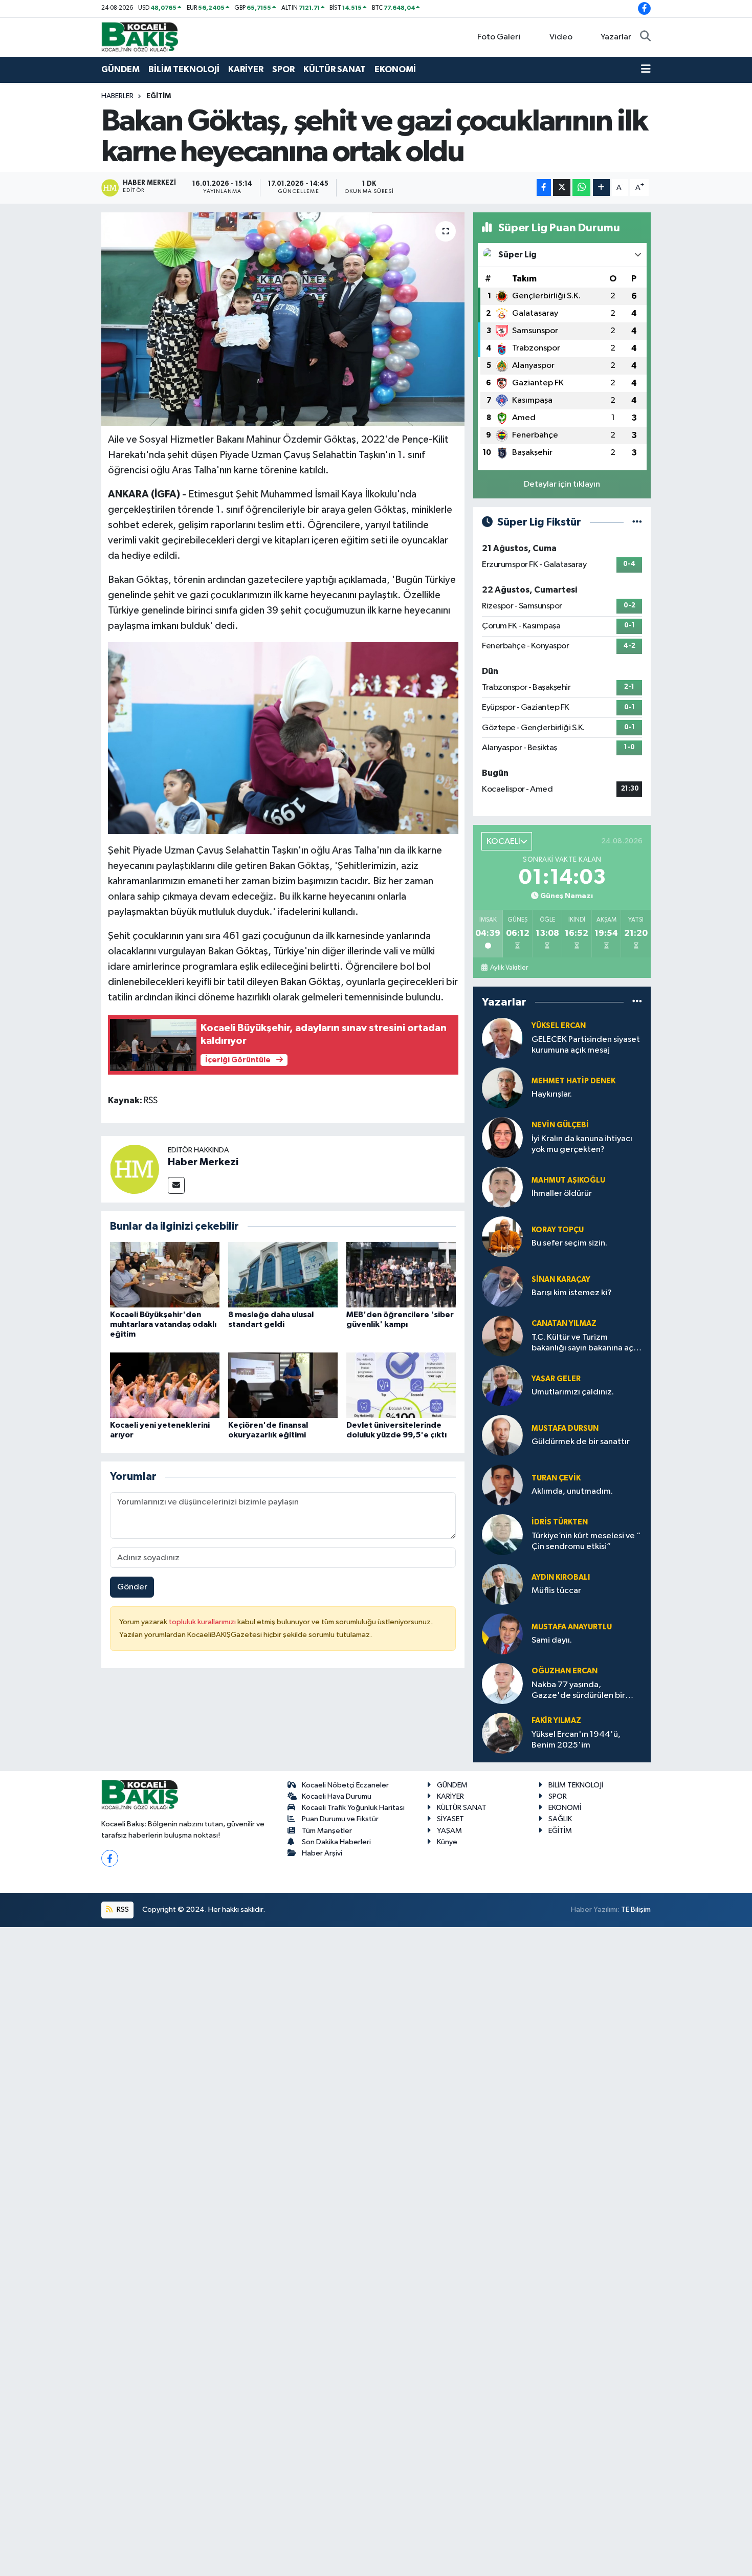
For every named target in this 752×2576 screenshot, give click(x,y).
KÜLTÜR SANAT (335, 69)
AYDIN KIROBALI (561, 1577)
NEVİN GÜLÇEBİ (560, 1125)
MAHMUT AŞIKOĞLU (568, 1180)
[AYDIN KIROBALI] (502, 1584)
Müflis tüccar (556, 1591)
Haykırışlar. (552, 1094)
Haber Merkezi (203, 1162)
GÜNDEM (120, 69)
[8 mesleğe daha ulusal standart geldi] (283, 1274)
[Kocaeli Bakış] (140, 37)
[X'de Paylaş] (562, 188)
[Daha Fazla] (601, 188)
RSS (122, 1909)
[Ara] (645, 37)
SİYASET (450, 1819)
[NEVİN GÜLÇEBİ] (502, 1137)
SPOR (283, 69)
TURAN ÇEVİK (556, 1478)
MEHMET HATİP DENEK (573, 1081)
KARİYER (246, 69)
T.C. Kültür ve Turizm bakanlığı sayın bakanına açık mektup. (585, 1344)
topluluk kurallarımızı (203, 1622)
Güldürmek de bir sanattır (581, 1442)
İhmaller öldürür (562, 1194)
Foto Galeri (499, 37)
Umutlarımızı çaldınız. (573, 1392)
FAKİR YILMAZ (556, 1721)
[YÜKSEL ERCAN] (502, 1038)
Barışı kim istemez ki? (572, 1293)
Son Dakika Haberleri (336, 1842)
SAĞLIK (560, 1819)
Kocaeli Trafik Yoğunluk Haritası (353, 1808)
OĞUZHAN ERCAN (565, 1671)
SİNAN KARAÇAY (561, 1280)
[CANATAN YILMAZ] (502, 1336)
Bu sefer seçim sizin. (569, 1243)
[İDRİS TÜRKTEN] (502, 1534)
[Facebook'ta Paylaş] (544, 188)
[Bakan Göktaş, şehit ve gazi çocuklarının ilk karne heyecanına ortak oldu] (283, 319)
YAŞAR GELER (556, 1379)
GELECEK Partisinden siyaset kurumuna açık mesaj (586, 1045)
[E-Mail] (176, 1185)
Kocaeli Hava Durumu (337, 1796)
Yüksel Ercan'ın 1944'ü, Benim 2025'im (576, 1740)
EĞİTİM (159, 96)
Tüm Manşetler (327, 1831)
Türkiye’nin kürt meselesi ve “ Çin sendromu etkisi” (586, 1541)
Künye (447, 1842)
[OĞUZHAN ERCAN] (502, 1683)
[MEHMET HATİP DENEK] (502, 1088)
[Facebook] (110, 1858)
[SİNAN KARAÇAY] (502, 1286)
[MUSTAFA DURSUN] (502, 1435)
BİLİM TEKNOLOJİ (184, 69)
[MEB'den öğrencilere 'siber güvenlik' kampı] (401, 1274)
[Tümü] (637, 1002)
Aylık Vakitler (509, 968)
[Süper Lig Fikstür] (637, 522)
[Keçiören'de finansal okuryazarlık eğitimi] (283, 1385)
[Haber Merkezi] (135, 1169)
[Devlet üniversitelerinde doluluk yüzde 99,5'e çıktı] (401, 1385)
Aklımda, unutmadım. (572, 1491)
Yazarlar (616, 37)
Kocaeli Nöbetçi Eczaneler (345, 1785)
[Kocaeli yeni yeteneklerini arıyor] (165, 1385)
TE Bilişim (636, 1909)
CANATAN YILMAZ (564, 1324)
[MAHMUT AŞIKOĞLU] (502, 1187)
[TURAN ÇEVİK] (502, 1485)
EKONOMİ (395, 69)
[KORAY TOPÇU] (502, 1237)
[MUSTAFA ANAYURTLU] (502, 1634)
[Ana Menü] (646, 70)
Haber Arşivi (322, 1853)
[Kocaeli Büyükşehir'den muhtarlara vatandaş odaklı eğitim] (165, 1274)
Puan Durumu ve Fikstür (340, 1819)
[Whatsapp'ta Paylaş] (581, 188)
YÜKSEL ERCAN (559, 1026)
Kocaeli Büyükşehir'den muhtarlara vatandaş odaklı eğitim (163, 1324)
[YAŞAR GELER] (502, 1385)
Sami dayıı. (552, 1640)
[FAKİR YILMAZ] (502, 1733)
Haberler (117, 96)
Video (561, 37)
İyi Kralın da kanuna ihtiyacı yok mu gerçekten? (582, 1144)
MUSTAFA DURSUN (565, 1428)
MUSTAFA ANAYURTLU (572, 1627)
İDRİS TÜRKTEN (560, 1522)
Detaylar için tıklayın (562, 484)
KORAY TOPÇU (558, 1230)
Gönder (132, 1587)
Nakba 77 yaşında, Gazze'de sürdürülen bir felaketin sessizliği (578, 1691)
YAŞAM (449, 1831)
